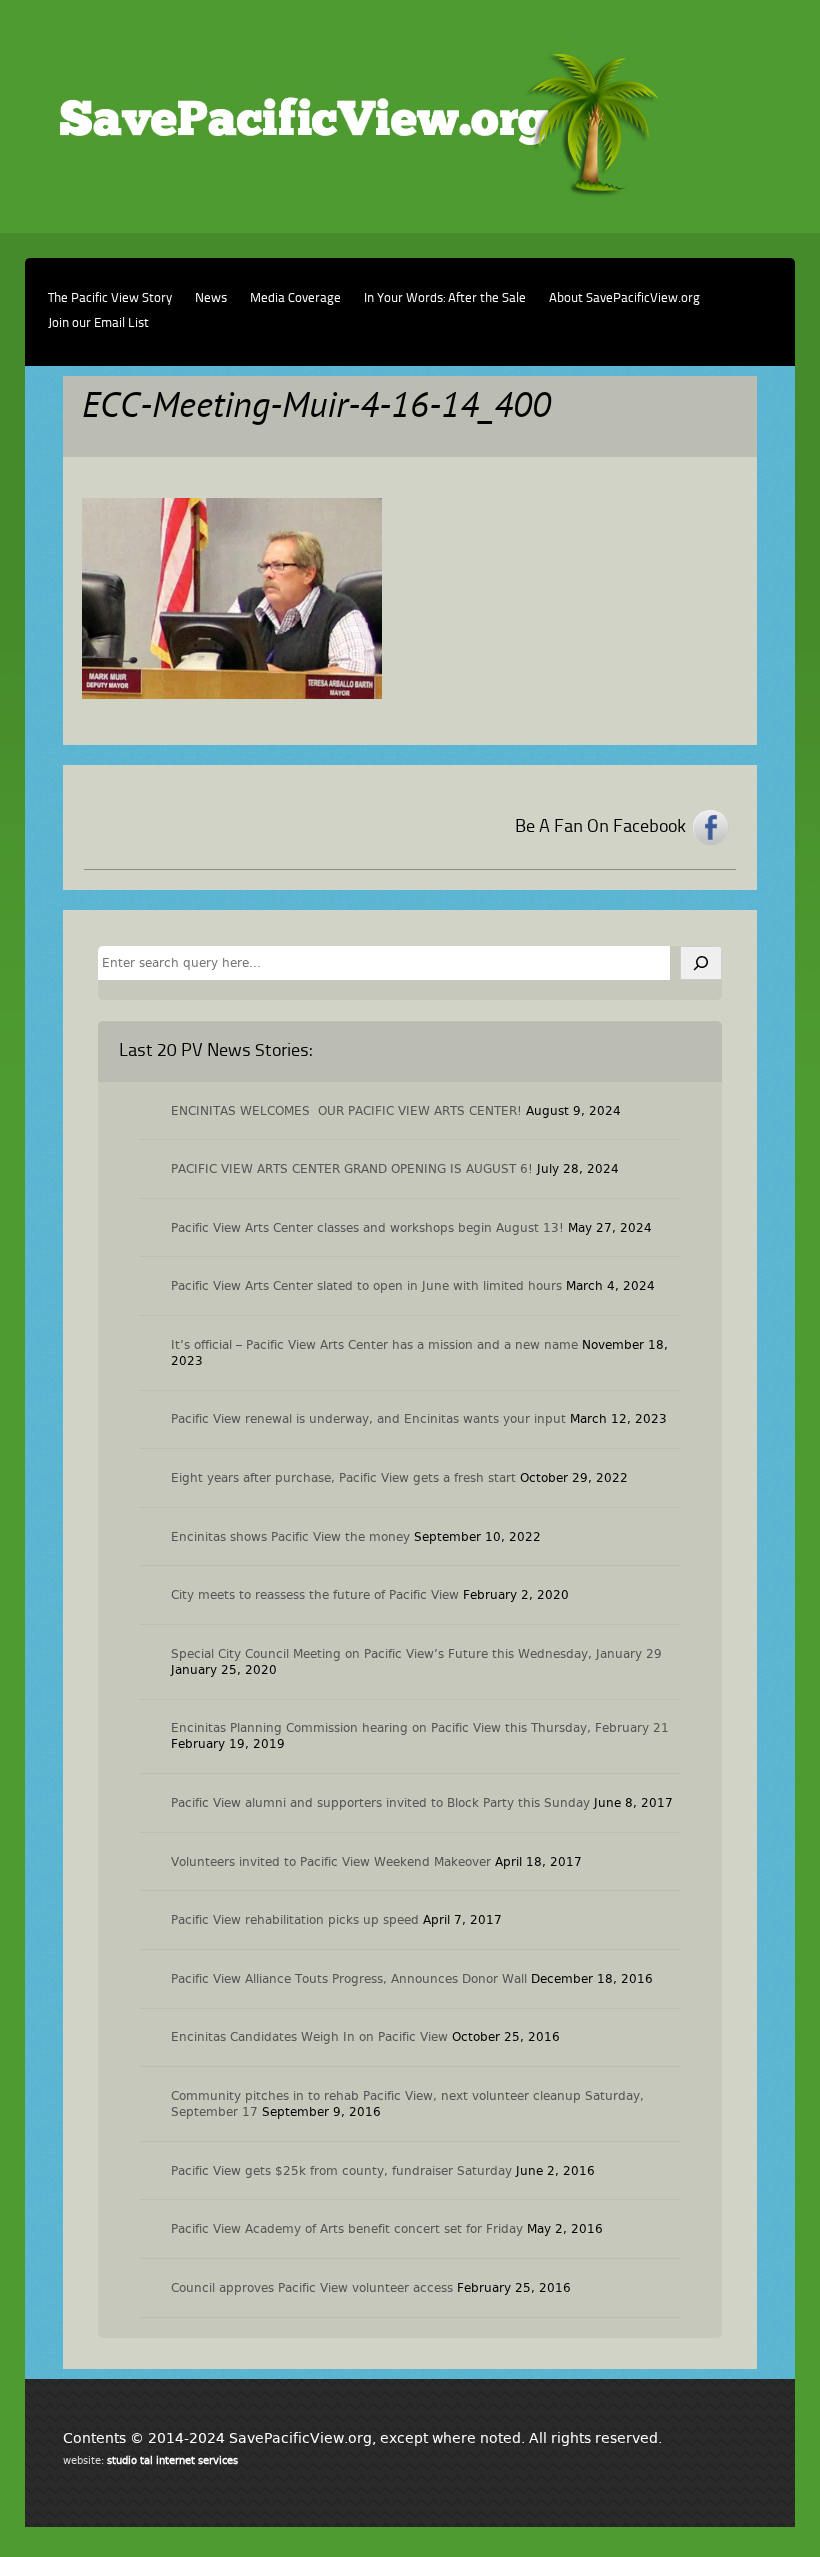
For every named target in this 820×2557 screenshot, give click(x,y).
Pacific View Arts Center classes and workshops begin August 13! (367, 1228)
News (211, 298)
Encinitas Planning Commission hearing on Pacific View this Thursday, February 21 (420, 1728)
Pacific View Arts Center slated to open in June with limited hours (366, 1286)
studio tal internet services (172, 2460)
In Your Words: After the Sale (445, 298)
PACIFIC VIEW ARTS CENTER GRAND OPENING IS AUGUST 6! (352, 1169)
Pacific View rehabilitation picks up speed (295, 1920)
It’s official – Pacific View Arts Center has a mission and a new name (374, 1345)
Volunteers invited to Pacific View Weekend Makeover (331, 1862)
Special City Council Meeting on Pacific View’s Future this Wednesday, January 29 (416, 1654)
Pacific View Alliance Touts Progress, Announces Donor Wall (349, 1979)
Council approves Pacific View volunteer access (312, 2288)
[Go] (701, 963)
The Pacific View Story (110, 298)
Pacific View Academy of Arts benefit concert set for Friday (347, 2229)
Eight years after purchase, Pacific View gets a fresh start (343, 1478)
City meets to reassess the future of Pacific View (315, 1595)
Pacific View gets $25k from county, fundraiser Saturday (341, 2171)
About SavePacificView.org (624, 298)
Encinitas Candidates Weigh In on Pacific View (309, 2037)
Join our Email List (98, 323)
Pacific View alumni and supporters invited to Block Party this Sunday (380, 1803)
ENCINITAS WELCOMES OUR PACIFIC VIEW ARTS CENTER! (346, 1111)
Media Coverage (295, 298)
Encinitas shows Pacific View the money (290, 1537)
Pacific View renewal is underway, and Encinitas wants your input (368, 1419)
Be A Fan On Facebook (600, 827)
